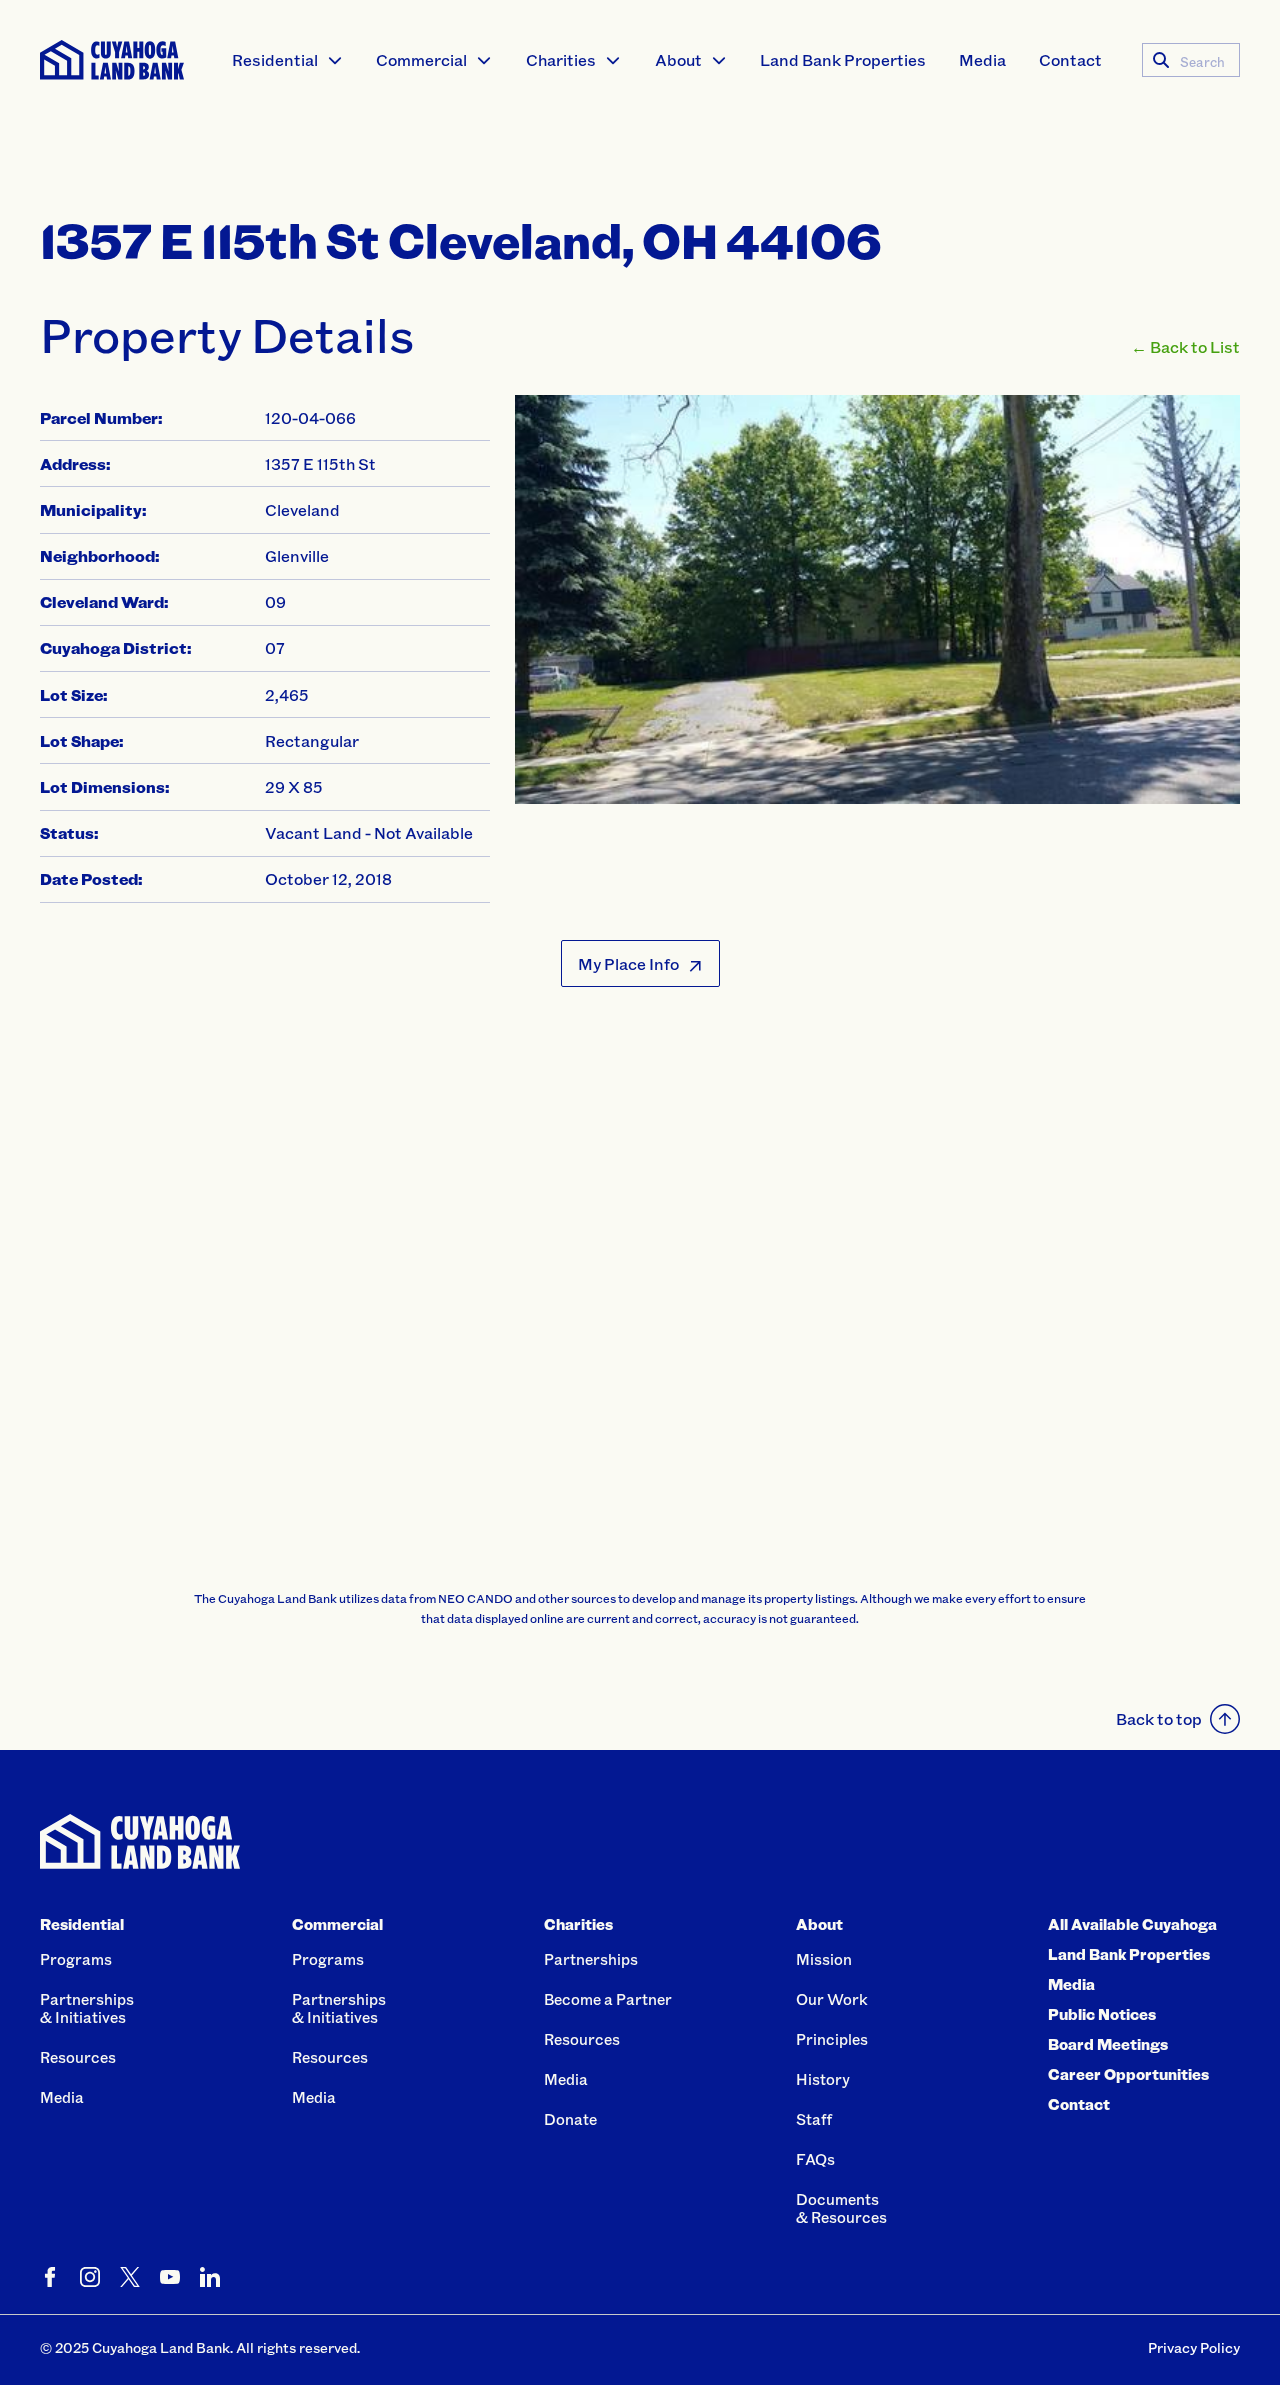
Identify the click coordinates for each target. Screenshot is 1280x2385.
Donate (570, 2119)
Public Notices (1102, 2014)
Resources (78, 2057)
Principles (832, 2039)
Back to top (1159, 1718)
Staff (814, 2119)
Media (982, 59)
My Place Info (628, 963)
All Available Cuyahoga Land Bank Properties (1132, 1939)
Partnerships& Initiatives (87, 2008)
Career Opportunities (1128, 2074)
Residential (275, 59)
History (823, 2079)
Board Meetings (1108, 2044)
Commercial (421, 59)
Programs (76, 1959)
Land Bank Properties (843, 59)
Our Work (832, 1999)
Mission (824, 1959)
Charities (561, 59)
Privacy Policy (1194, 2347)
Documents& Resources (841, 2208)
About (678, 59)
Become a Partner (608, 1999)
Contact (1070, 59)
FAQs (815, 2159)
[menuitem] (288, 60)
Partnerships (591, 1959)
